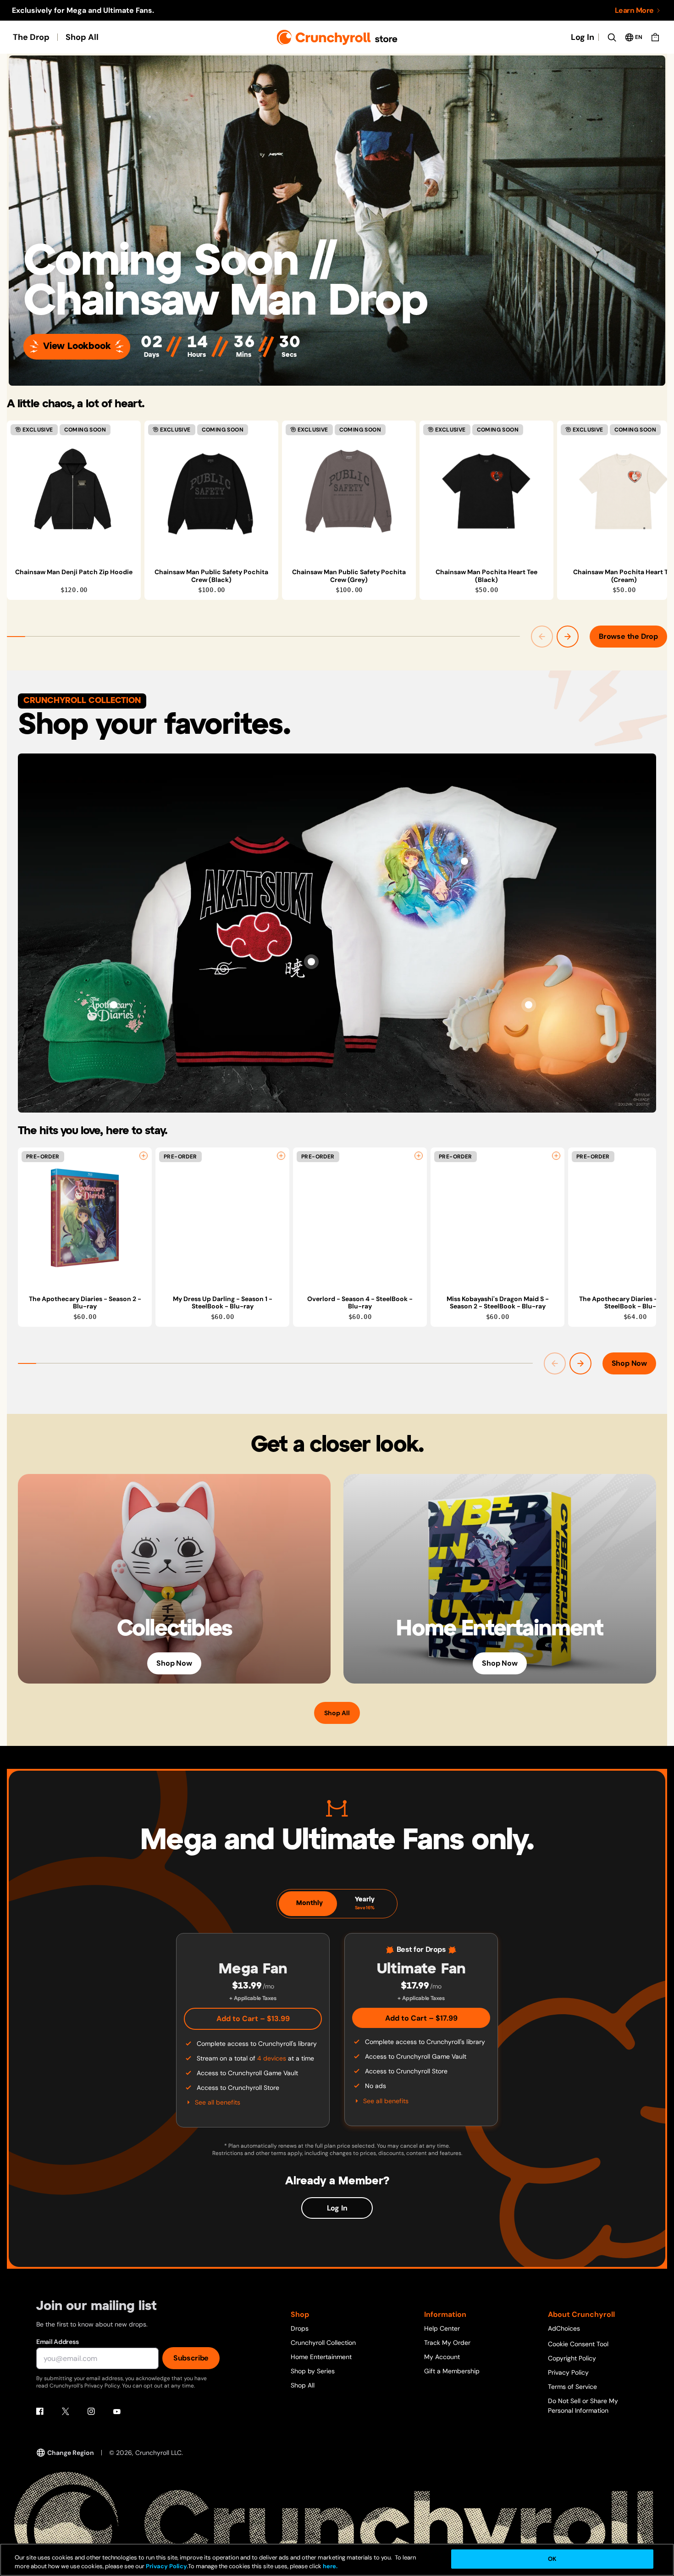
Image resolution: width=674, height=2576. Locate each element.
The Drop (31, 37)
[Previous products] (542, 637)
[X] (66, 2411)
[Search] (612, 37)
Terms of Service (572, 2387)
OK (552, 2559)
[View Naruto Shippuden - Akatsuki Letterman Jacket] (311, 962)
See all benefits (218, 2102)
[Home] (337, 37)
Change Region (71, 2453)
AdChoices (564, 2328)
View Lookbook (77, 346)
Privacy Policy (568, 2372)
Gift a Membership (452, 2371)
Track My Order (447, 2343)
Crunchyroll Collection (323, 2343)
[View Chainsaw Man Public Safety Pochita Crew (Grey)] (349, 491)
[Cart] (655, 37)
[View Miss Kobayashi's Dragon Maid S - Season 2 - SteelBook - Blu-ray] (497, 1218)
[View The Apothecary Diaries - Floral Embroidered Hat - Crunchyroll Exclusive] (114, 1005)
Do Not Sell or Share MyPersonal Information (583, 2406)
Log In (583, 37)
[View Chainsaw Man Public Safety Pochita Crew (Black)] (211, 491)
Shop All (82, 37)
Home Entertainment (321, 2357)
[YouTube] (117, 2411)
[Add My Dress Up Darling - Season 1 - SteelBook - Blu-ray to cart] (281, 1156)
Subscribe (191, 2358)
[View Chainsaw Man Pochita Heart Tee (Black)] (486, 491)
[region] (337, 510)
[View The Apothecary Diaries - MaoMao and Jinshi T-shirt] (464, 861)
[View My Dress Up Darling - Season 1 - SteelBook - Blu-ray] (222, 1218)
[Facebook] (40, 2411)
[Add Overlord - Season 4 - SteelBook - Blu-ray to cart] (419, 1156)
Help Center (442, 2328)
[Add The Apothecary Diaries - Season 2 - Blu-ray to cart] (144, 1156)
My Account (442, 2357)
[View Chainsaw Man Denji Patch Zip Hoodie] (74, 491)
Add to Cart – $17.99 (421, 2018)
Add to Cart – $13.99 (253, 2019)
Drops (300, 2328)
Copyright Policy (572, 2358)
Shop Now (629, 1363)
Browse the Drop (628, 636)
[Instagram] (91, 2411)
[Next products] (568, 637)
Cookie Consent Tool (578, 2344)
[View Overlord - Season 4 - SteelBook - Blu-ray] (360, 1218)
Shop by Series (313, 2371)
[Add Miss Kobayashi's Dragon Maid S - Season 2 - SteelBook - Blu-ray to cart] (556, 1156)
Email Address (57, 2342)
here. (329, 2567)
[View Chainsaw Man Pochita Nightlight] (529, 1005)
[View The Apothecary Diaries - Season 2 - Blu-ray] (85, 1218)
